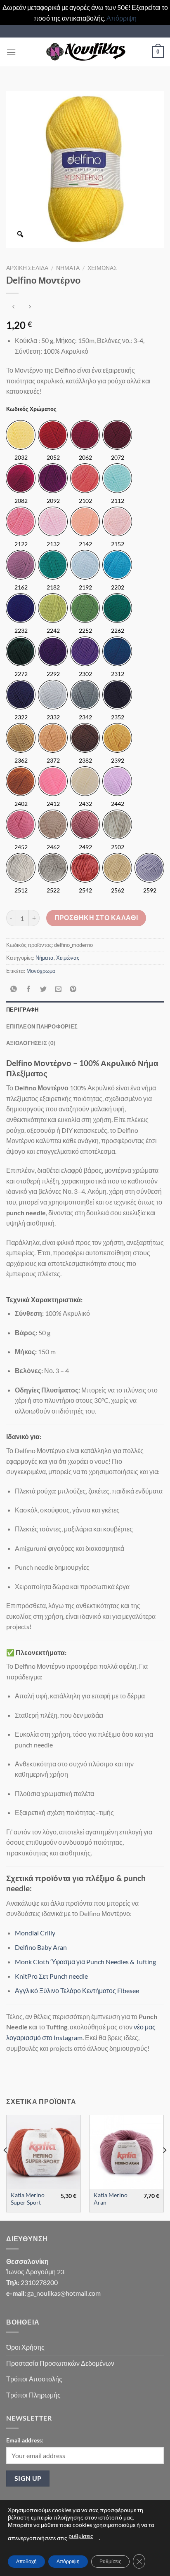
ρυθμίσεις (81, 2536)
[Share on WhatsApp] (14, 989)
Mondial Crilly (35, 1933)
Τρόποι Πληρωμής (33, 2395)
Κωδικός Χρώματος (31, 409)
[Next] (164, 2167)
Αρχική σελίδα (27, 268)
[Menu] (11, 52)
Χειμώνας (102, 268)
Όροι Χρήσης (25, 2347)
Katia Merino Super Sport (28, 2199)
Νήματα (68, 268)
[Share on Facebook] (29, 989)
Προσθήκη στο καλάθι (96, 918)
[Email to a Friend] (58, 989)
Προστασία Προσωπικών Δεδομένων (60, 2363)
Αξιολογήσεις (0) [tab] (31, 1043)
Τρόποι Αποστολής (34, 2379)
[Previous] (6, 2167)
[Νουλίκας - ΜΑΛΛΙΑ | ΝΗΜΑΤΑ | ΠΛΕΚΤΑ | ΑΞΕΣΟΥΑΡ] (85, 52)
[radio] (21, 435)
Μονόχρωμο (41, 971)
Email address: (25, 2440)
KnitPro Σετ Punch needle (51, 1976)
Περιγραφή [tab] (22, 1010)
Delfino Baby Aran (41, 1947)
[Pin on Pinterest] (73, 989)
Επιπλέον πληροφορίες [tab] (42, 1026)
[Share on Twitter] (44, 989)
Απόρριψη (122, 18)
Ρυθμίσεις (110, 2561)
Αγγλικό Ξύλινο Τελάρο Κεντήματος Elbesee (77, 1990)
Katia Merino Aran (111, 2199)
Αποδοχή (26, 2561)
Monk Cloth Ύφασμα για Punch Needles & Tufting (85, 1962)
